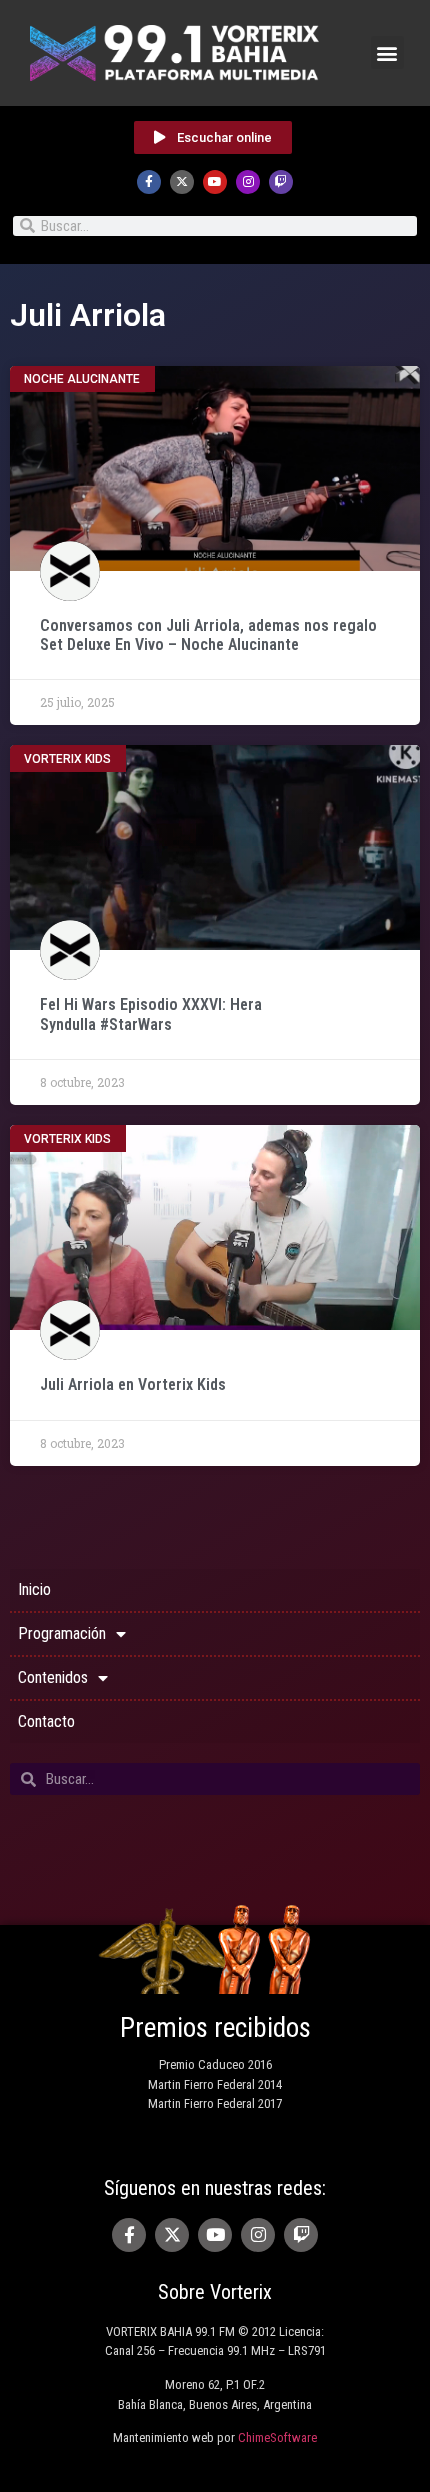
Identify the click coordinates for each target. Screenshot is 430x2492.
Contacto (46, 1721)
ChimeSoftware (277, 2437)
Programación (62, 1633)
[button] (387, 52)
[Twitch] (281, 182)
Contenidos (53, 1677)
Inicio (34, 1589)
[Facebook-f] (149, 182)
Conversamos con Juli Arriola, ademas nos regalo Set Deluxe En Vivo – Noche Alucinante (208, 635)
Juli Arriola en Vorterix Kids (133, 1384)
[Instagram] (248, 182)
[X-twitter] (182, 182)
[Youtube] (215, 182)
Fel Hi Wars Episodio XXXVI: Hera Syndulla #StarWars (151, 1014)
